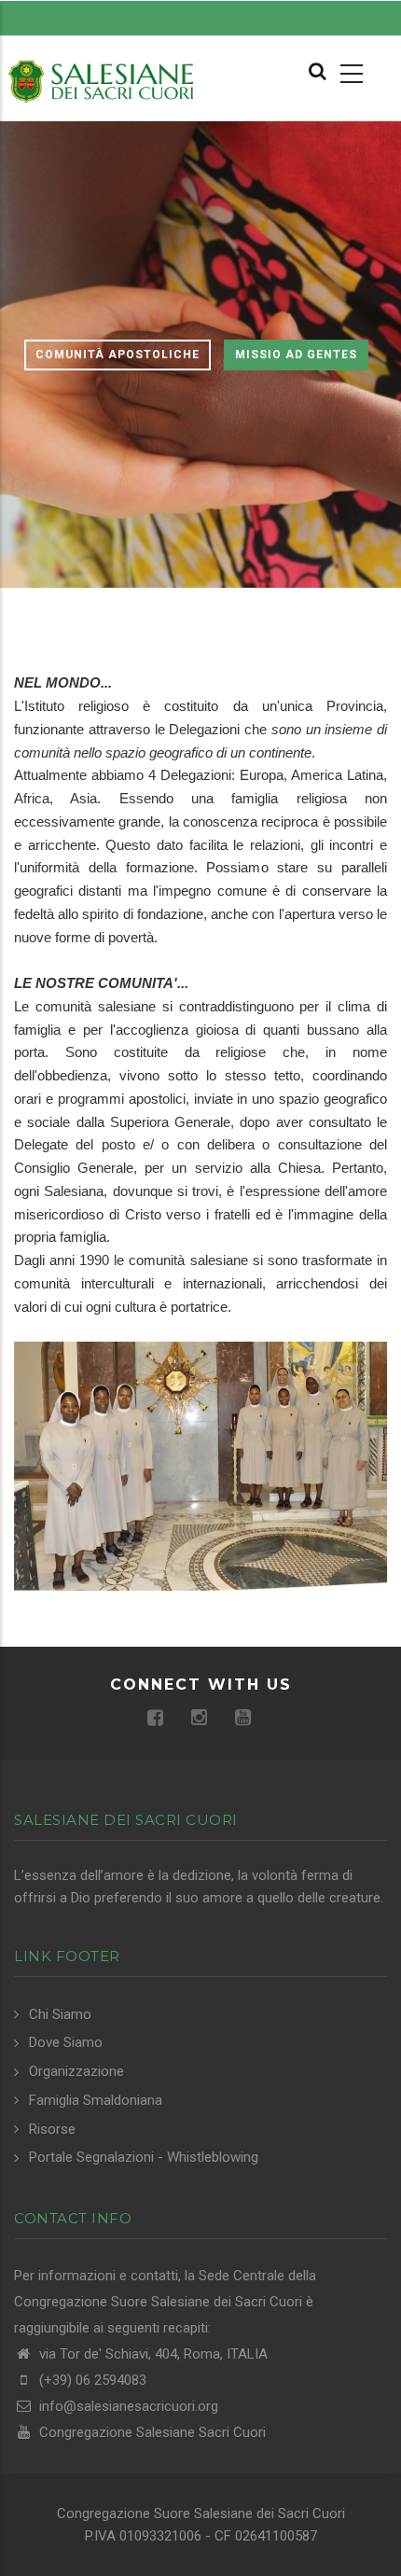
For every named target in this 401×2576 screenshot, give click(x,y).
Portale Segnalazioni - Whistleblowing (144, 2157)
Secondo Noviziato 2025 (241, 1532)
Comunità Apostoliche (118, 355)
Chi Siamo (60, 2014)
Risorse (52, 2129)
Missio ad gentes (296, 355)
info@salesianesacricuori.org (127, 2406)
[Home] (100, 80)
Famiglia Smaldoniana (96, 2100)
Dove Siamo (66, 2042)
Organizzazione (76, 2071)
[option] (200, 355)
